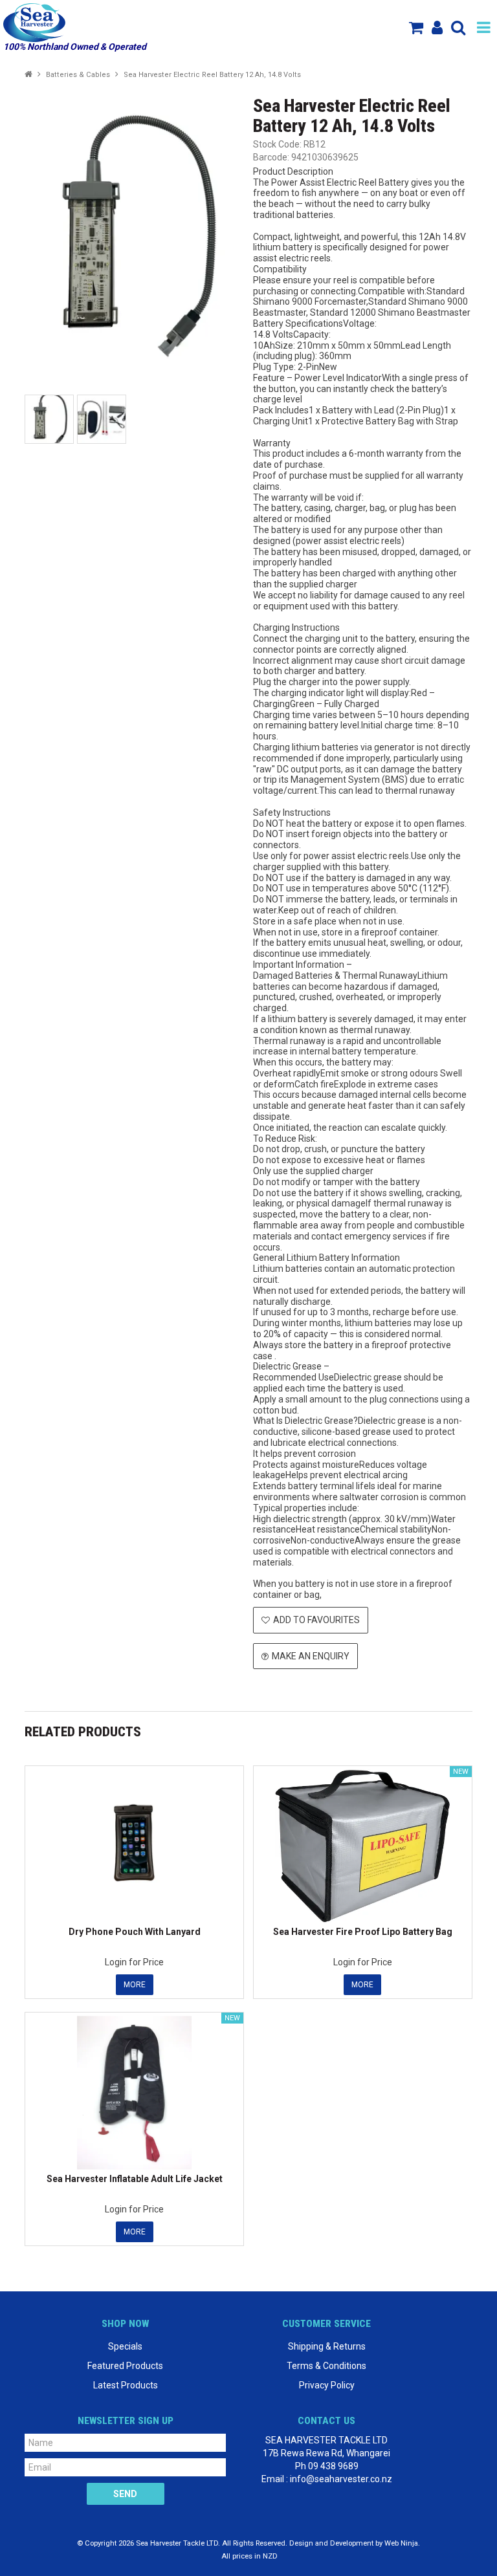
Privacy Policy (327, 2385)
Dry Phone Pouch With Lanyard (135, 1932)
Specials (125, 2346)
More (135, 1985)
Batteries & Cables (78, 75)
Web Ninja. (402, 2543)
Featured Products (125, 2366)
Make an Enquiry (311, 1656)
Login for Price (134, 1962)
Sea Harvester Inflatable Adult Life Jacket (135, 2179)
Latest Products (126, 2385)
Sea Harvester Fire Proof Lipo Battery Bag (363, 1932)
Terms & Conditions (326, 2366)
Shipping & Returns (327, 2346)
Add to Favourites (316, 1620)
